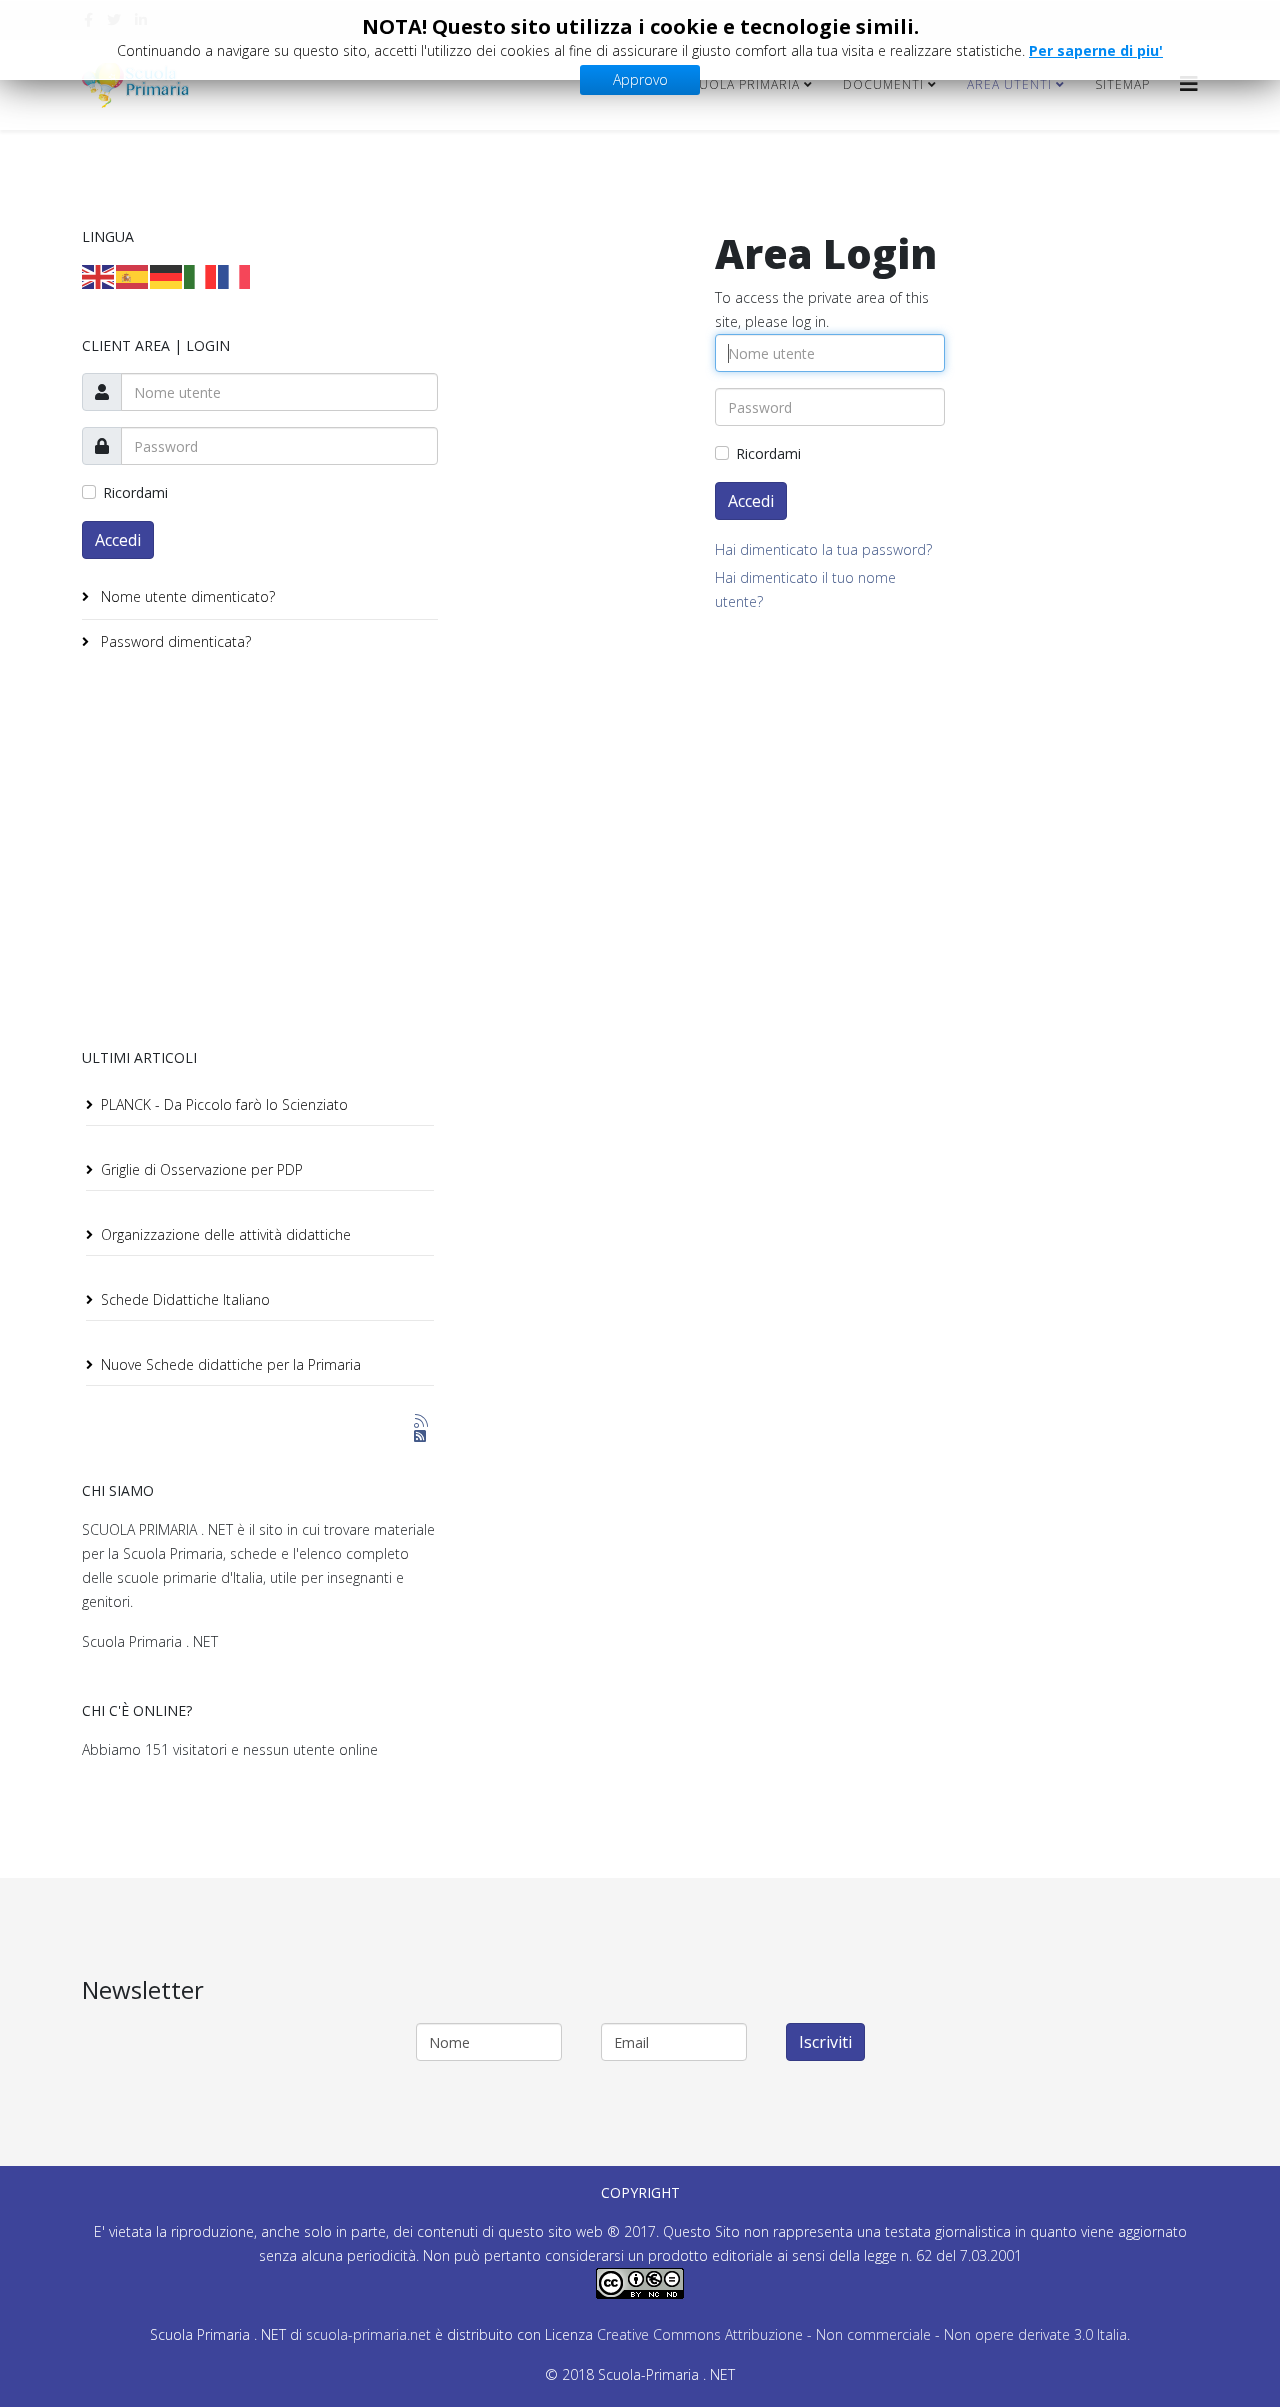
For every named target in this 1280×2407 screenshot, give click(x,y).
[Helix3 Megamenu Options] (1189, 83)
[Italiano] (201, 275)
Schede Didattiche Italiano (185, 1299)
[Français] (235, 275)
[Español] (133, 275)
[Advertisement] (250, 854)
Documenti (883, 84)
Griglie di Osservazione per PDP (202, 1169)
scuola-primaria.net (366, 2334)
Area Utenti (1009, 84)
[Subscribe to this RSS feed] (422, 1422)
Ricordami (135, 492)
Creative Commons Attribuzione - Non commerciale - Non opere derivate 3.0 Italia (862, 2334)
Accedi (118, 540)
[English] (99, 275)
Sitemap (1122, 84)
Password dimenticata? (174, 641)
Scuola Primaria (741, 84)
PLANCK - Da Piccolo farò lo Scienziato (224, 1104)
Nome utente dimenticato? (186, 596)
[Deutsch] (167, 275)
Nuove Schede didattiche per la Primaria (231, 1364)
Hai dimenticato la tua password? (823, 549)
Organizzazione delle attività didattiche (226, 1234)
